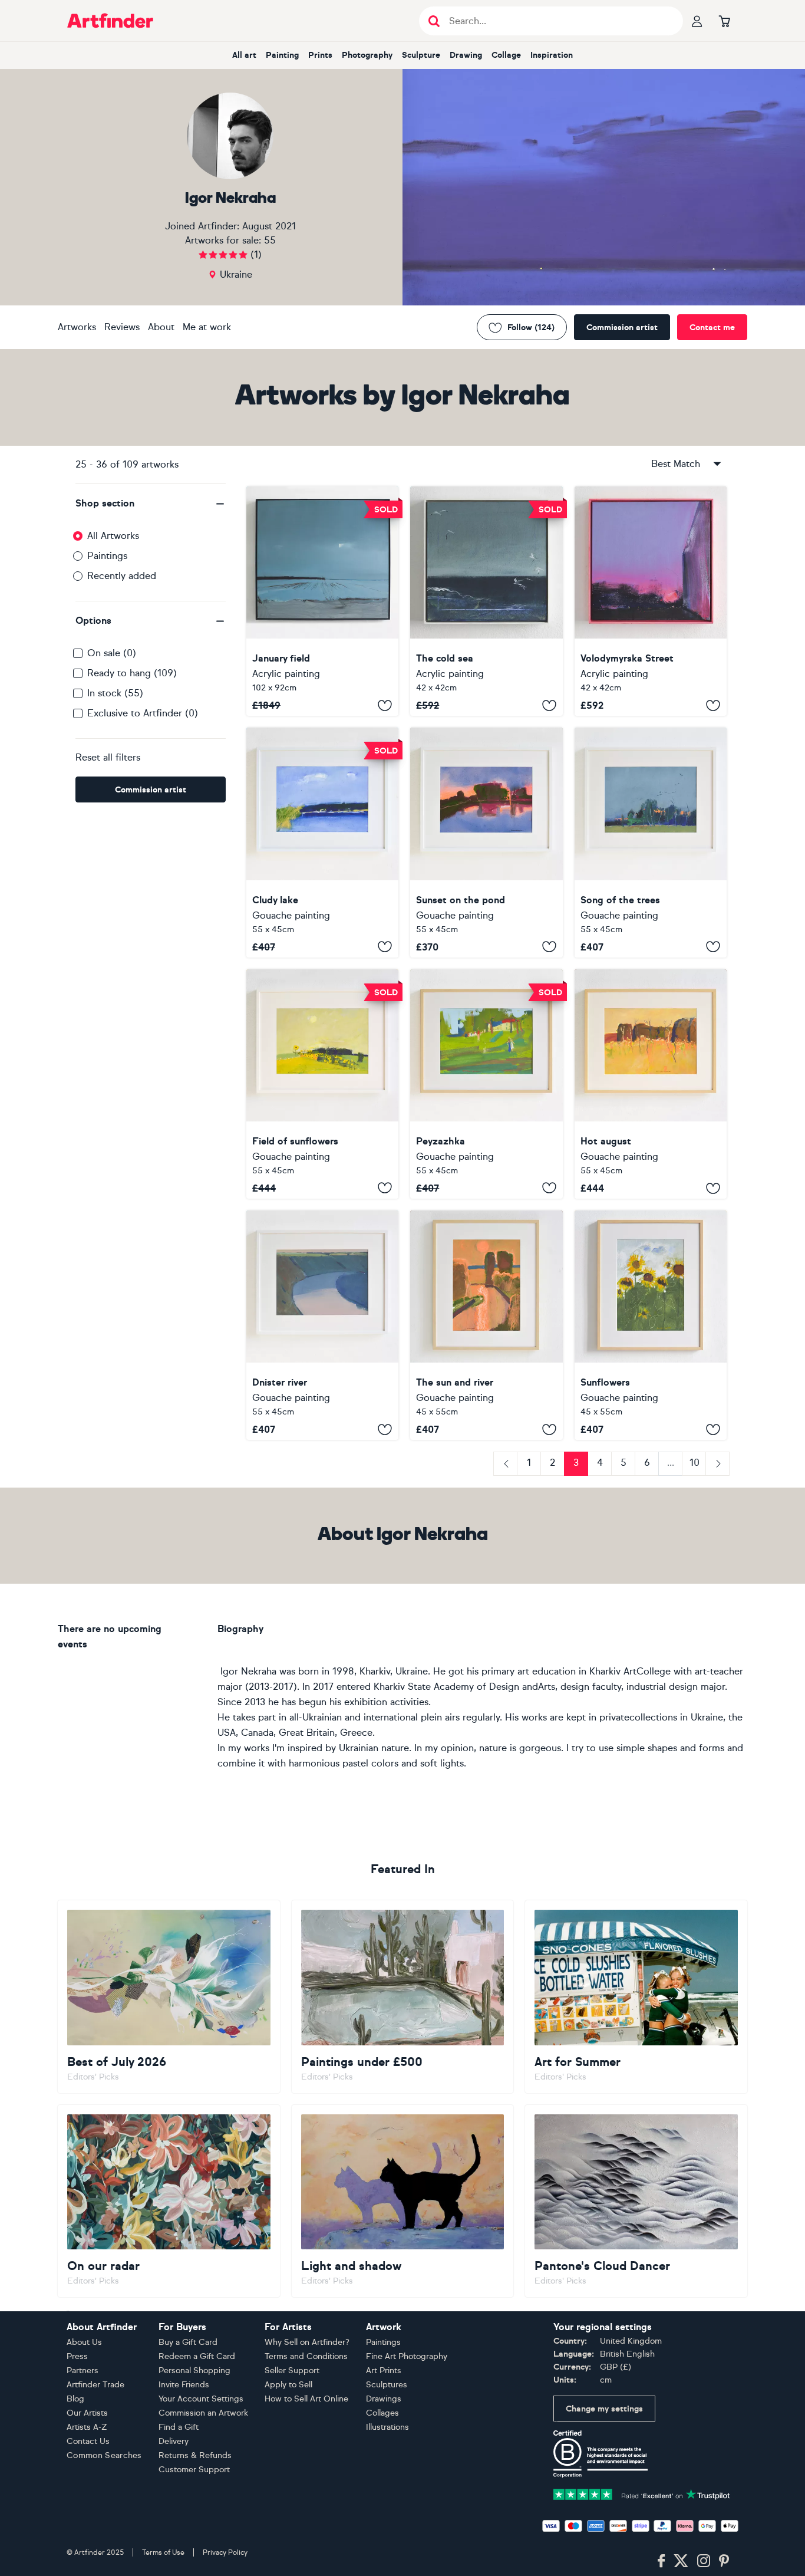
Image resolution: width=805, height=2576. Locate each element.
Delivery (174, 2441)
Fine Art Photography (407, 2356)
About (161, 327)
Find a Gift (179, 2427)
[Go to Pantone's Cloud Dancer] (636, 2201)
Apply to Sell (288, 2385)
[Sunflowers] (651, 1325)
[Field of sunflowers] (322, 1084)
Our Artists (87, 2413)
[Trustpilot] (642, 2493)
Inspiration (552, 55)
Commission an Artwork (203, 2413)
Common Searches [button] (104, 2455)
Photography (367, 55)
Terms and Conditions (306, 2356)
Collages (382, 2413)
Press (77, 2356)
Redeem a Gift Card (197, 2356)
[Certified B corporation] (601, 2453)
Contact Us (88, 2441)
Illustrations (387, 2427)
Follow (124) (531, 328)
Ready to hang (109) (132, 673)
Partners (83, 2371)
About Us (84, 2342)
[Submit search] (434, 21)
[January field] (322, 601)
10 (695, 1463)
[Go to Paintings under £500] (403, 1996)
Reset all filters (108, 757)
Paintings (107, 556)
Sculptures (387, 2385)
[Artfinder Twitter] (681, 2561)
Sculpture (421, 55)
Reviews (122, 327)
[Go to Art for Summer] (636, 1996)
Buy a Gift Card (188, 2342)
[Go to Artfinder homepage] (110, 21)
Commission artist (622, 328)
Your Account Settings (201, 2399)
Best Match (676, 464)
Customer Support (194, 2470)
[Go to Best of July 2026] (169, 1996)
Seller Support (292, 2371)
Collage (506, 55)
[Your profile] (697, 21)
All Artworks (113, 536)
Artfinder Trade (95, 2385)
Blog (75, 2399)
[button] (151, 504)
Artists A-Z (87, 2427)
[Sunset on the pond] (486, 842)
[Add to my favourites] (385, 705)
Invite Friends (184, 2385)
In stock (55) (115, 693)
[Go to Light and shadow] (403, 2201)
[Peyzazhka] (486, 1084)
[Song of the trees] (651, 842)
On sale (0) (112, 653)
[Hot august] (651, 1084)
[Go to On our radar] (169, 2201)
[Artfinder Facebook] (661, 2561)
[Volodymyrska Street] (651, 601)
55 (270, 240)
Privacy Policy (225, 2552)
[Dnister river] (322, 1325)
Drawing (466, 55)
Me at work (207, 327)
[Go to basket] (724, 21)
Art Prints (384, 2371)
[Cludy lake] (322, 842)
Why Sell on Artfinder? (307, 2342)
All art (244, 55)
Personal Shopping (194, 2371)
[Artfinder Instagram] (704, 2561)
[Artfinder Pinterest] (724, 2561)
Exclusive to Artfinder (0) (143, 713)
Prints (320, 55)
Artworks (77, 327)
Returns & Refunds (195, 2455)
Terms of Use (163, 2552)
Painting (282, 55)
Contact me (712, 328)
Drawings (384, 2399)
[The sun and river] (486, 1325)
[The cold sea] (486, 601)
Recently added (122, 576)
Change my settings (604, 2409)
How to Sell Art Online (306, 2399)
